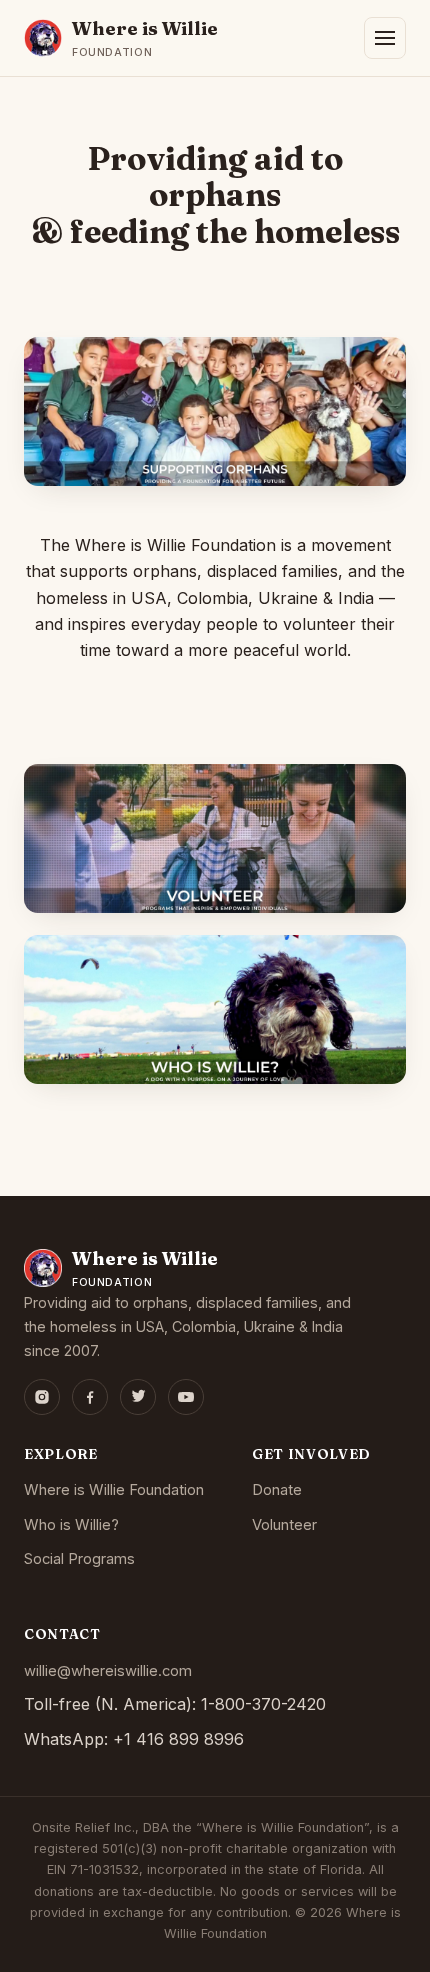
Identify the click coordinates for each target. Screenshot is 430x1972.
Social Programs (79, 1559)
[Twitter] (138, 1397)
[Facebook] (90, 1397)
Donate (277, 1490)
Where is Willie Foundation (114, 1490)
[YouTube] (186, 1397)
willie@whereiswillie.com (108, 1671)
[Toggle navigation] (385, 38)
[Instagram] (42, 1397)
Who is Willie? (71, 1525)
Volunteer (284, 1525)
